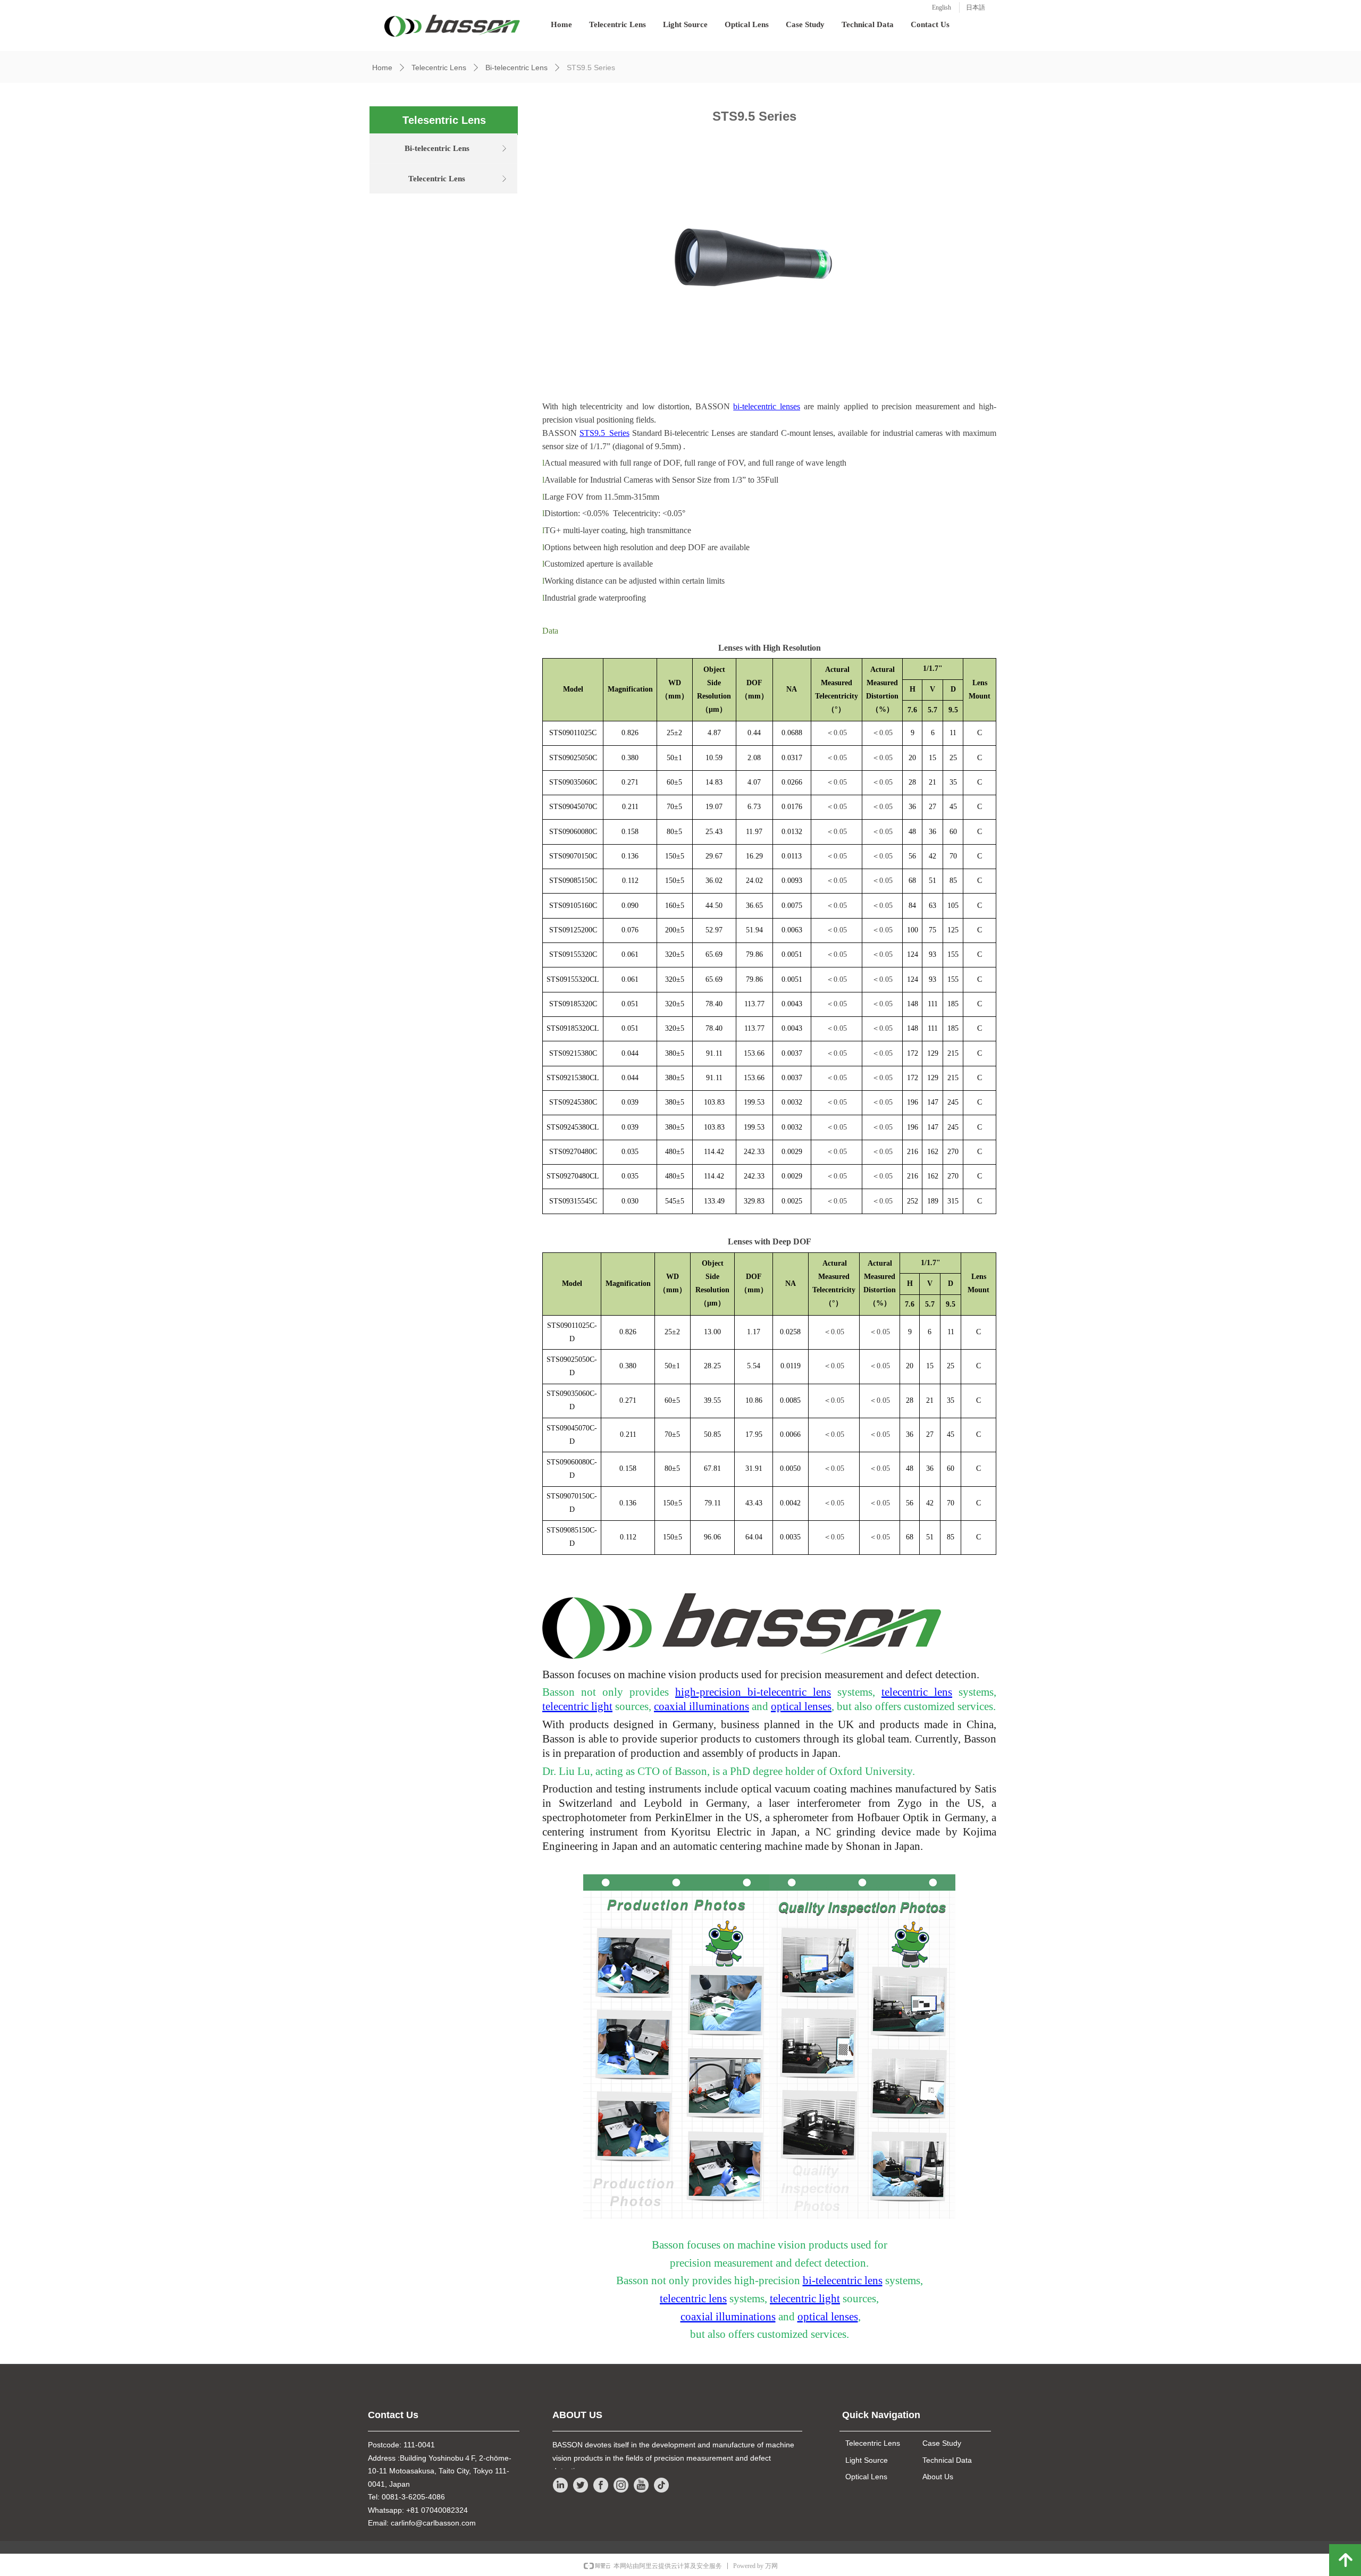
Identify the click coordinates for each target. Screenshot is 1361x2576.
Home (382, 68)
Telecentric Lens (439, 68)
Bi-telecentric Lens (516, 68)
